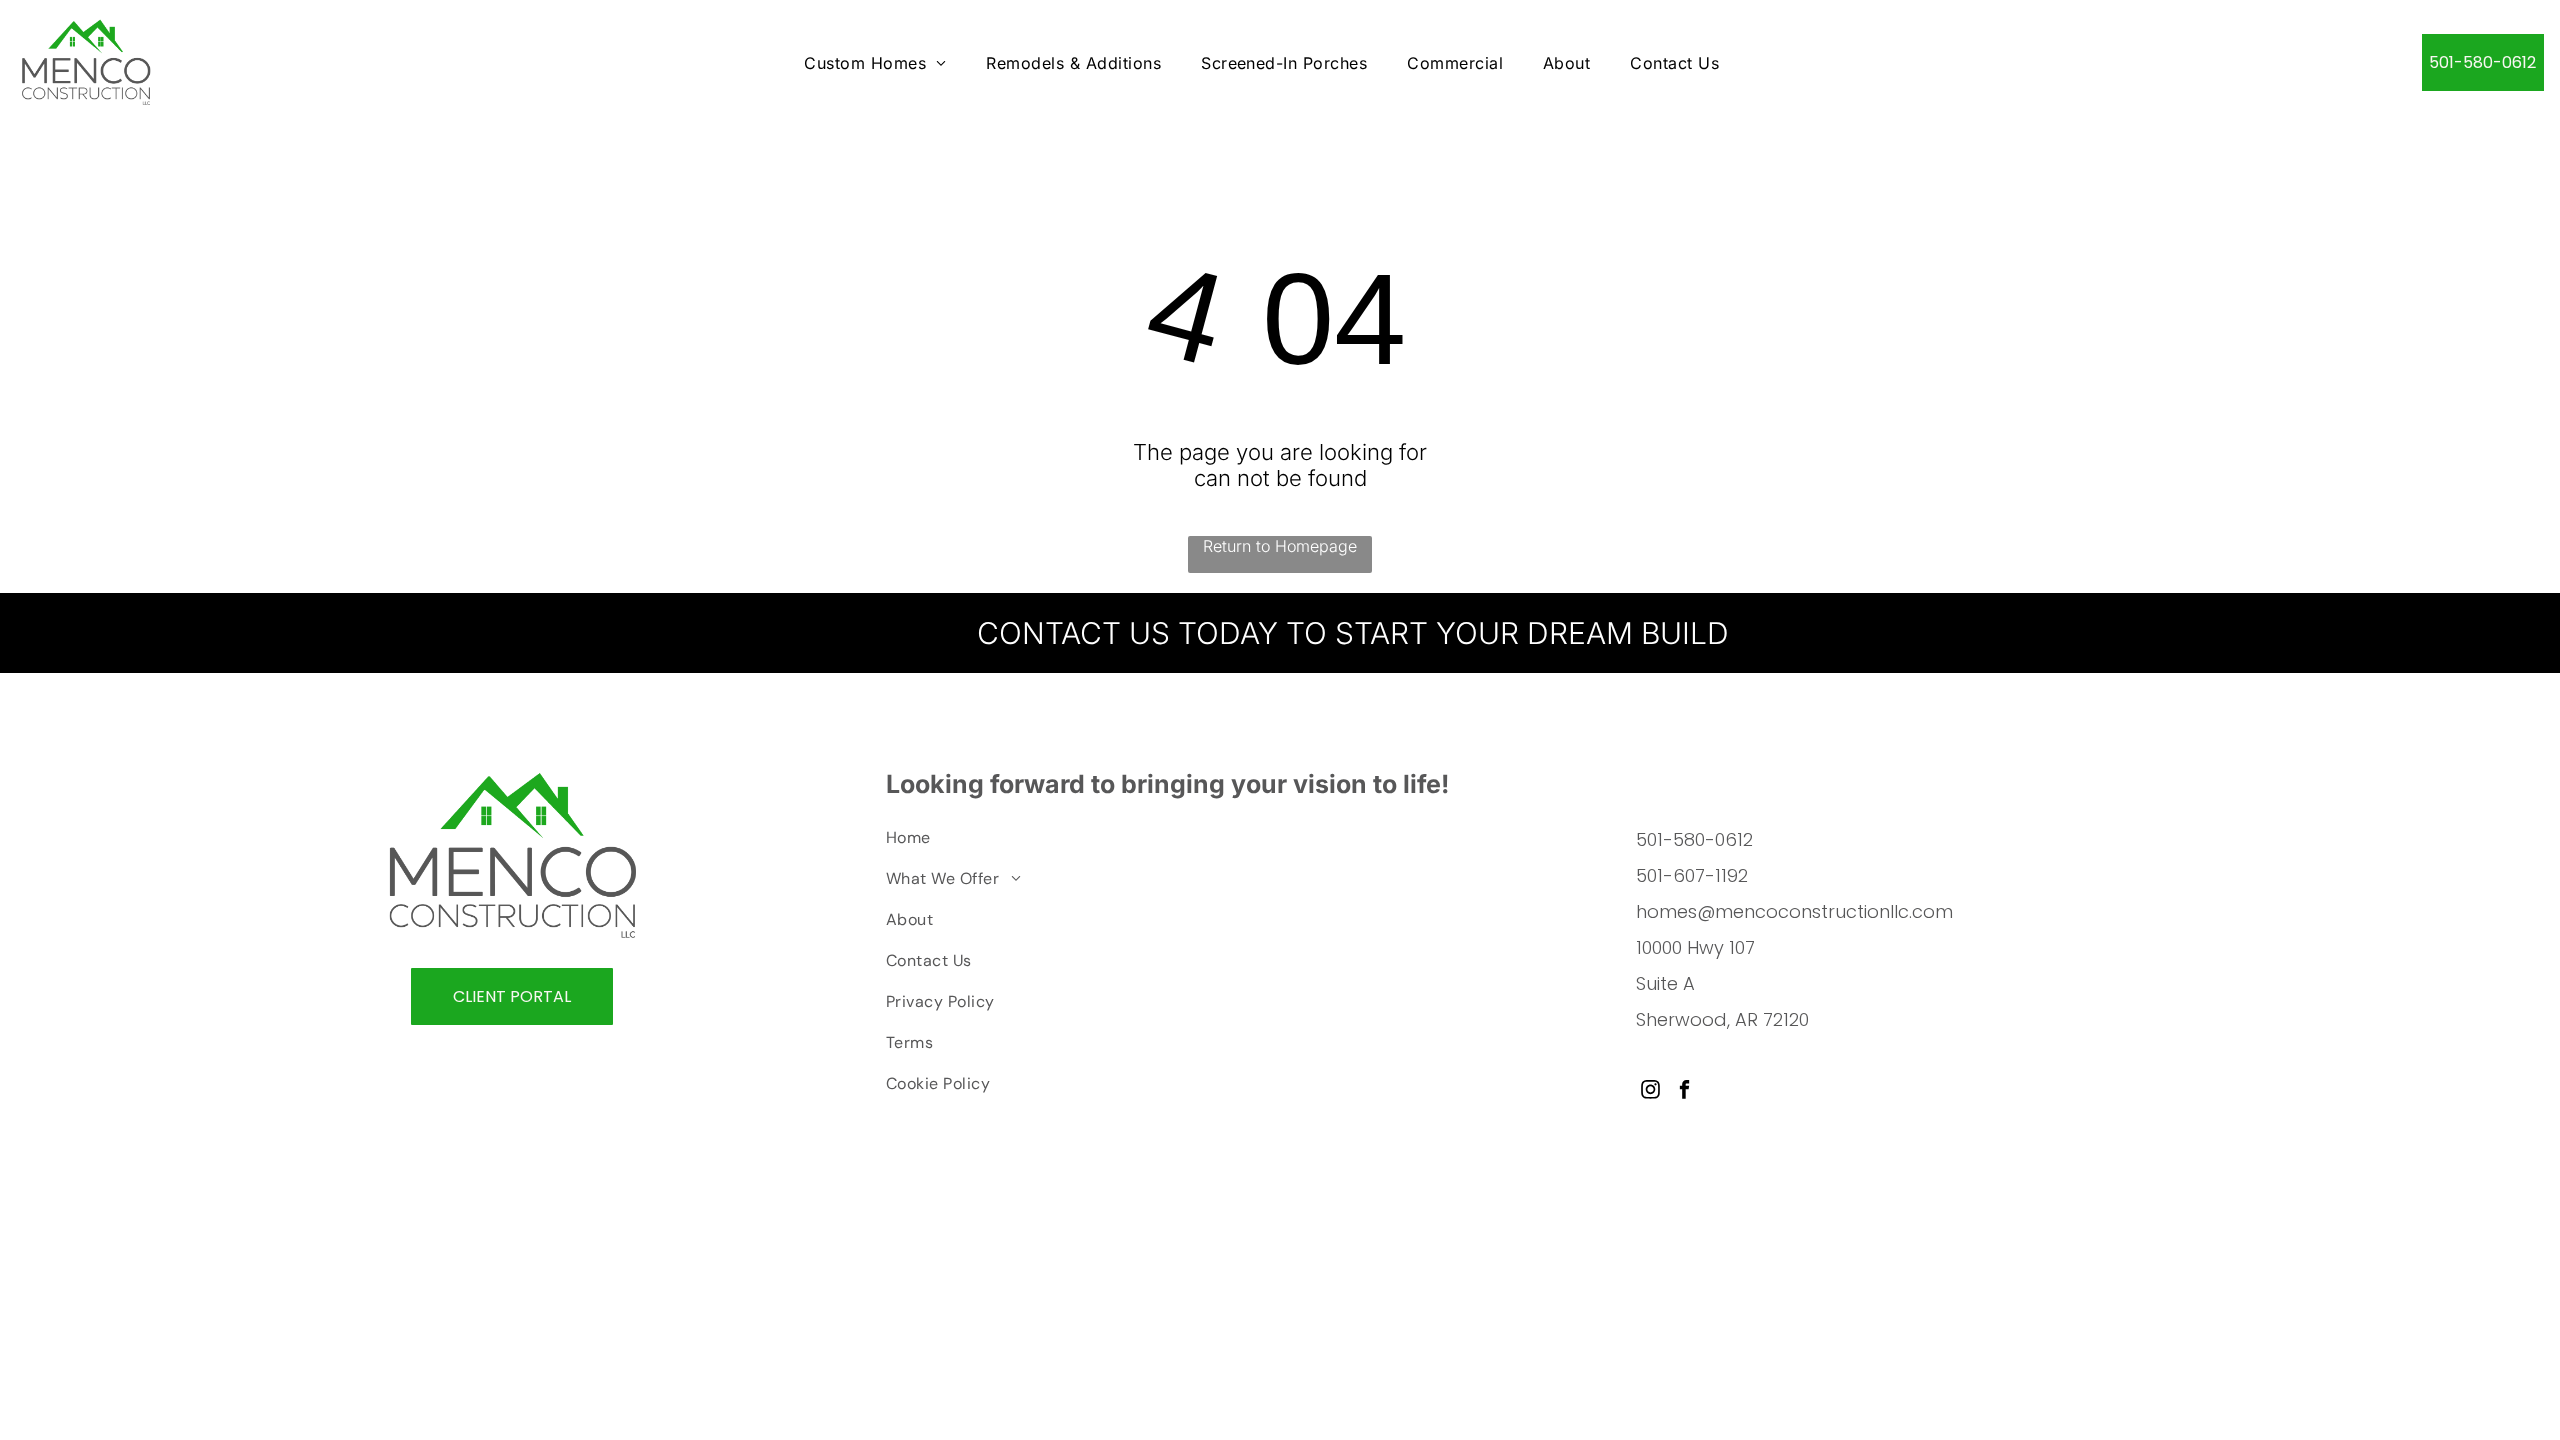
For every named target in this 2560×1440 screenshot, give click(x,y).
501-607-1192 (1692, 875)
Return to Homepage (1280, 546)
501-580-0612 (1694, 839)
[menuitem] (875, 62)
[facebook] (1684, 1092)
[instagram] (1650, 1092)
